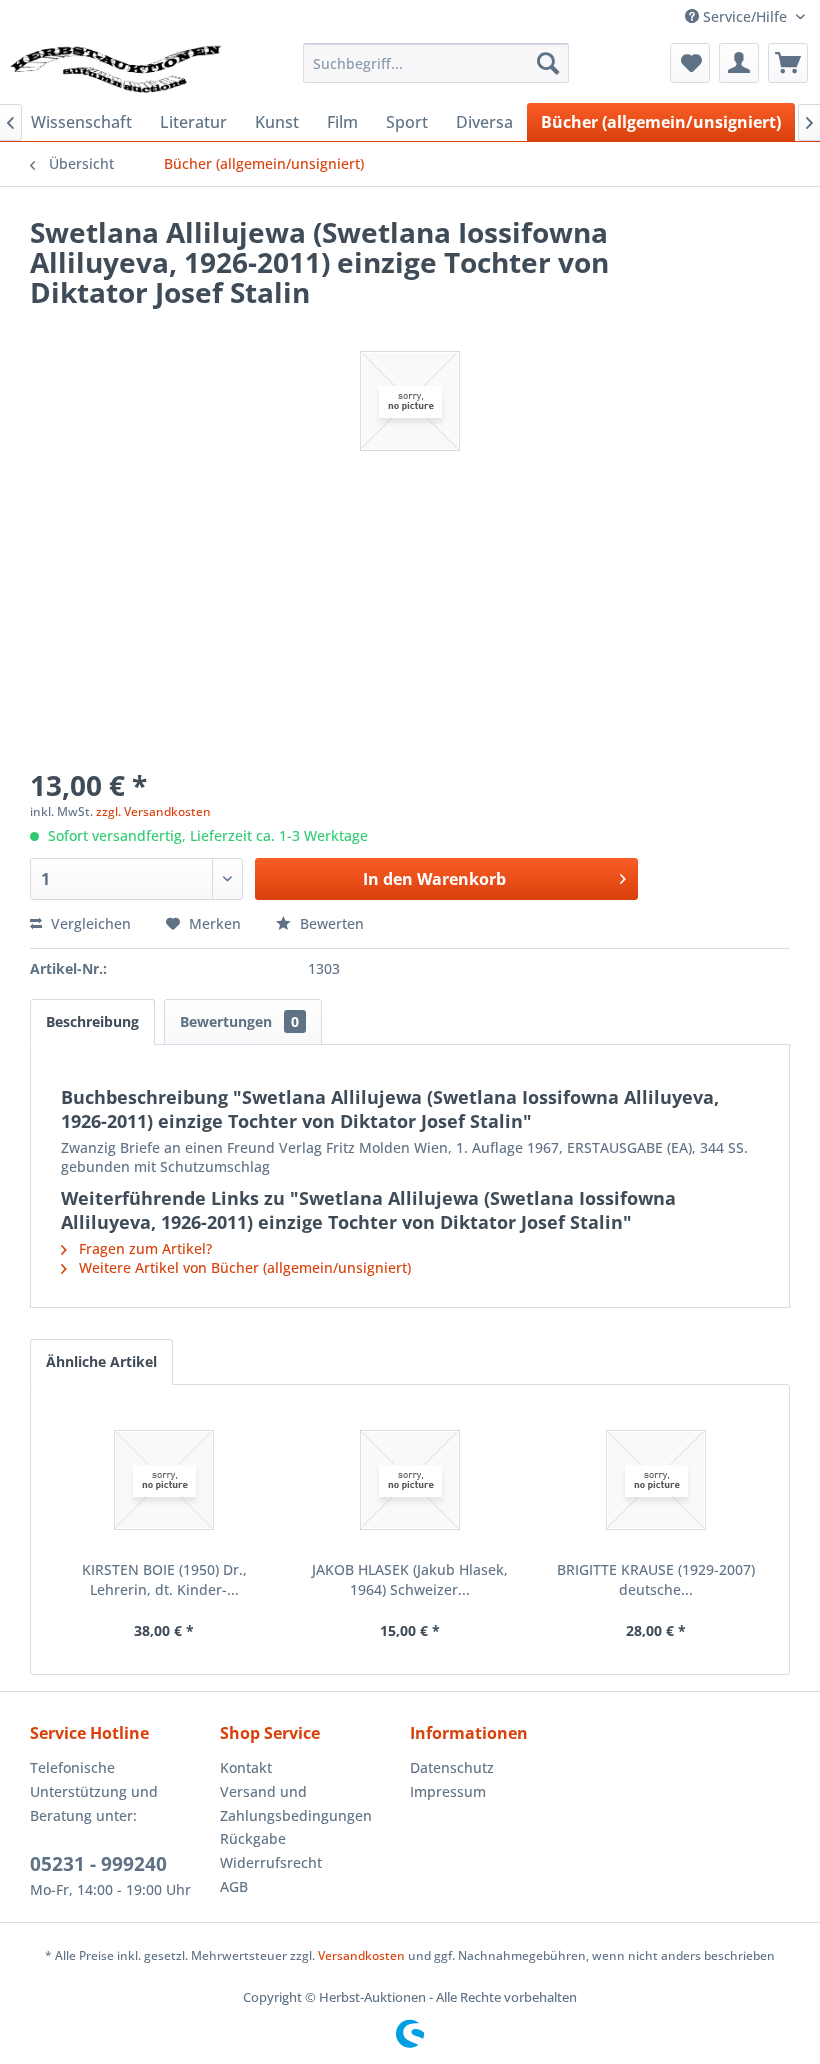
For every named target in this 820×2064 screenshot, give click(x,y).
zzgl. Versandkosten (153, 811)
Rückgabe (253, 1838)
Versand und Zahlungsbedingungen (296, 1803)
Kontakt (246, 1767)
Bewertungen (239, 1021)
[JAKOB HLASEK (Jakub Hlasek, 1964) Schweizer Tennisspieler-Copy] (410, 1480)
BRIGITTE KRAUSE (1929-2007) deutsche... (656, 1579)
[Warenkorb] (788, 63)
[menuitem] (436, 63)
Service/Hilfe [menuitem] (745, 16)
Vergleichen (89, 923)
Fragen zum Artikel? (143, 1248)
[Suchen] (548, 63)
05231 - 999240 (98, 1864)
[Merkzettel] (690, 63)
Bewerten (330, 923)
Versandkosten (361, 1955)
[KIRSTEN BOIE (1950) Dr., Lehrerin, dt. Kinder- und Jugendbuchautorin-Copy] (164, 1480)
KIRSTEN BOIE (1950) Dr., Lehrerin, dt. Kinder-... (164, 1579)
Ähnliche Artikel (101, 1361)
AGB (234, 1886)
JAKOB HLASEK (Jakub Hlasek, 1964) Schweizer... (410, 1579)
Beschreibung (92, 1021)
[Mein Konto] (739, 63)
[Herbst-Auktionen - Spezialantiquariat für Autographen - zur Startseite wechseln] (116, 68)
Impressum (448, 1791)
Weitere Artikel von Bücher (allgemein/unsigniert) (243, 1267)
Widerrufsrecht (271, 1862)
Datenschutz (452, 1767)
